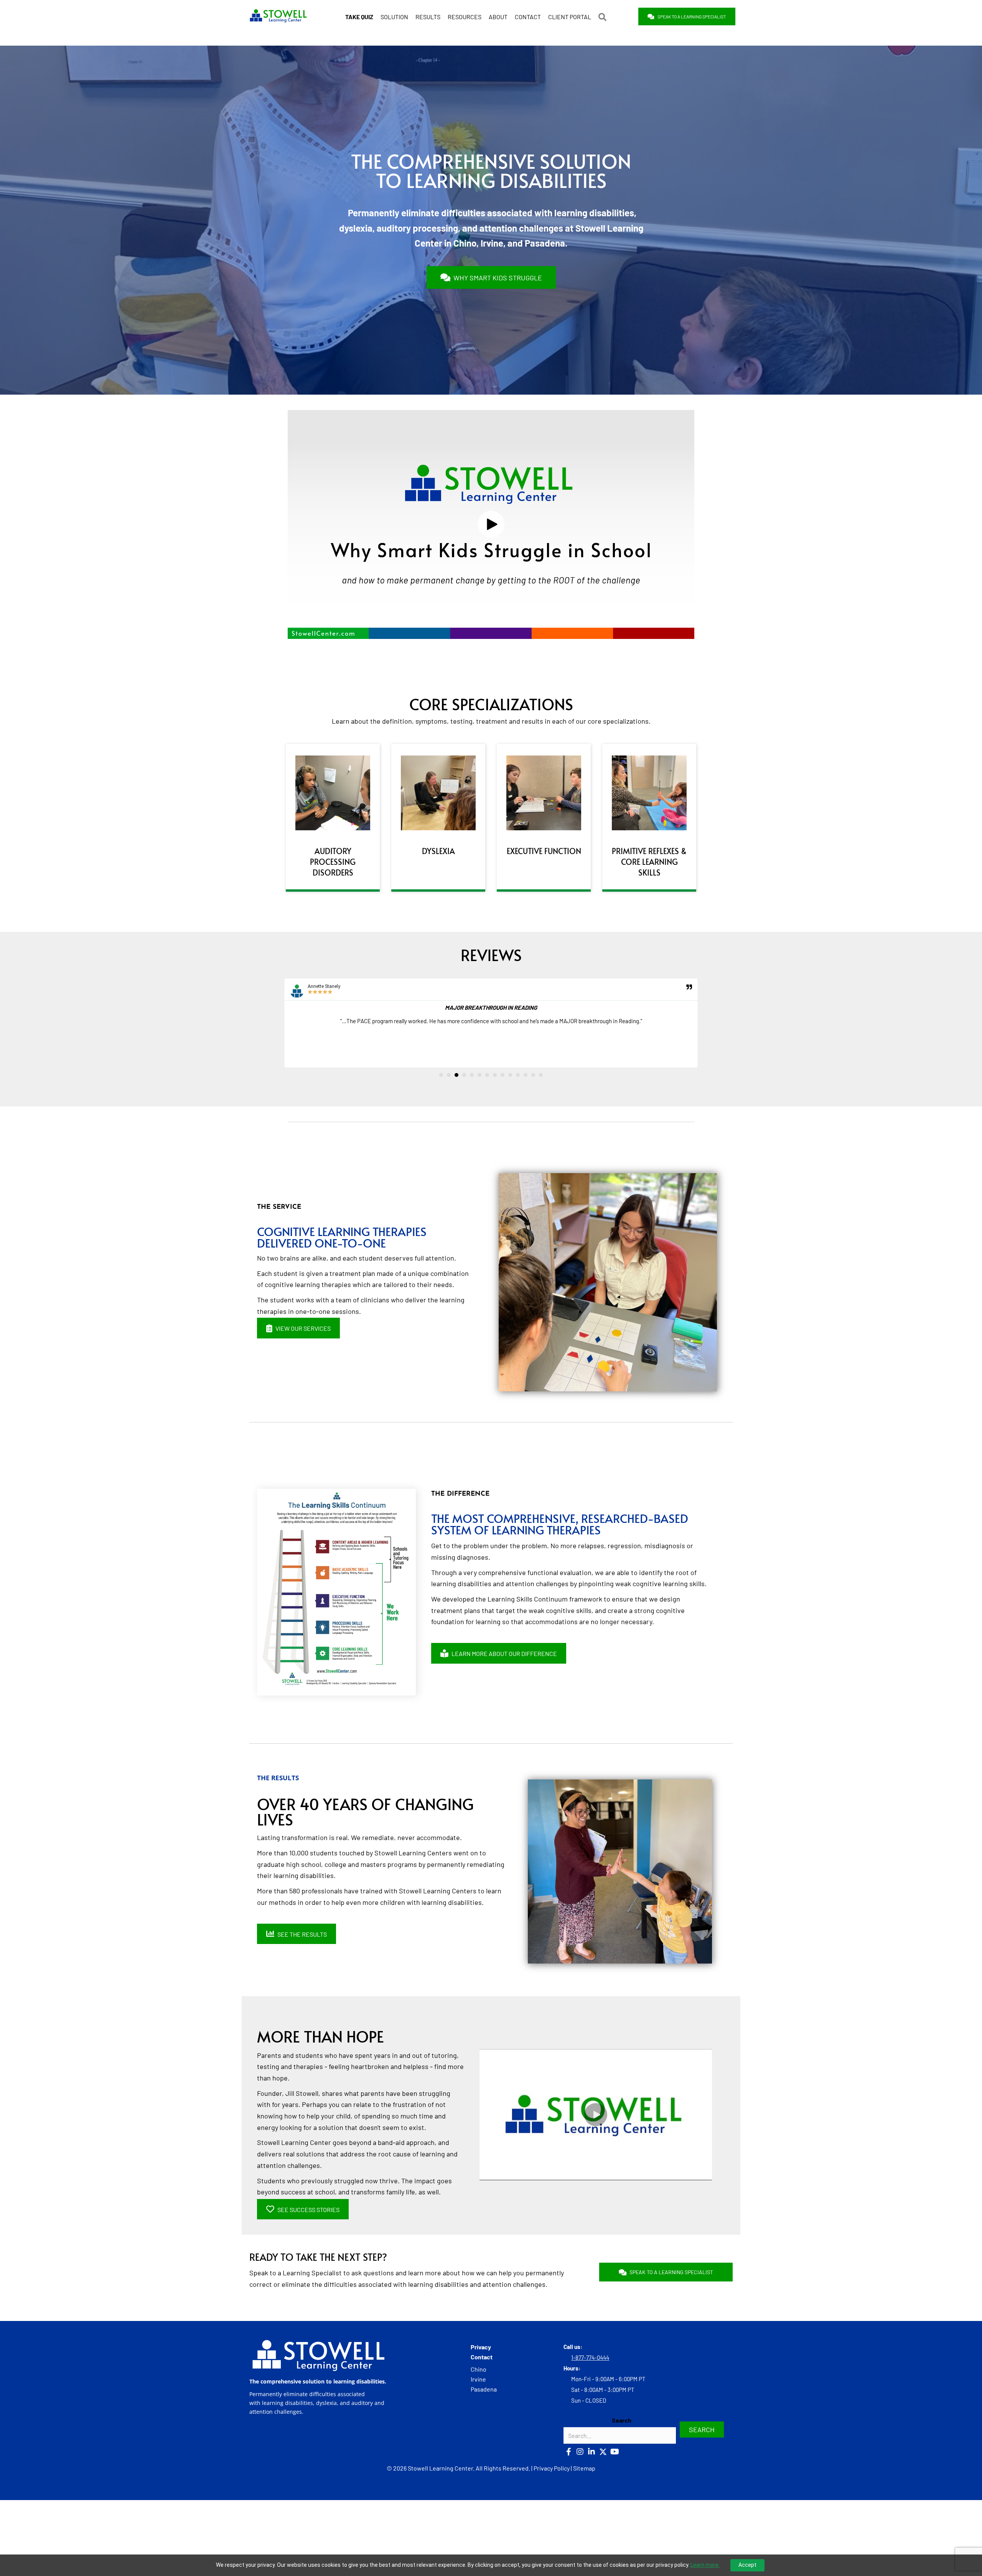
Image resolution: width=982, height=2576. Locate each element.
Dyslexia (438, 851)
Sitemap (584, 2468)
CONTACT (528, 17)
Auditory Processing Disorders (333, 862)
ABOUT (498, 17)
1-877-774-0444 (590, 2357)
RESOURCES (465, 17)
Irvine (478, 2379)
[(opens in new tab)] (333, 792)
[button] (604, 17)
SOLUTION (394, 17)
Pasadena (484, 2389)
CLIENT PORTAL (570, 17)
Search (622, 2420)
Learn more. (705, 2565)
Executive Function (544, 851)
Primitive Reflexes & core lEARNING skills (649, 862)
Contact (482, 2357)
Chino (479, 2369)
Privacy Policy (552, 2468)
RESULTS (428, 17)
